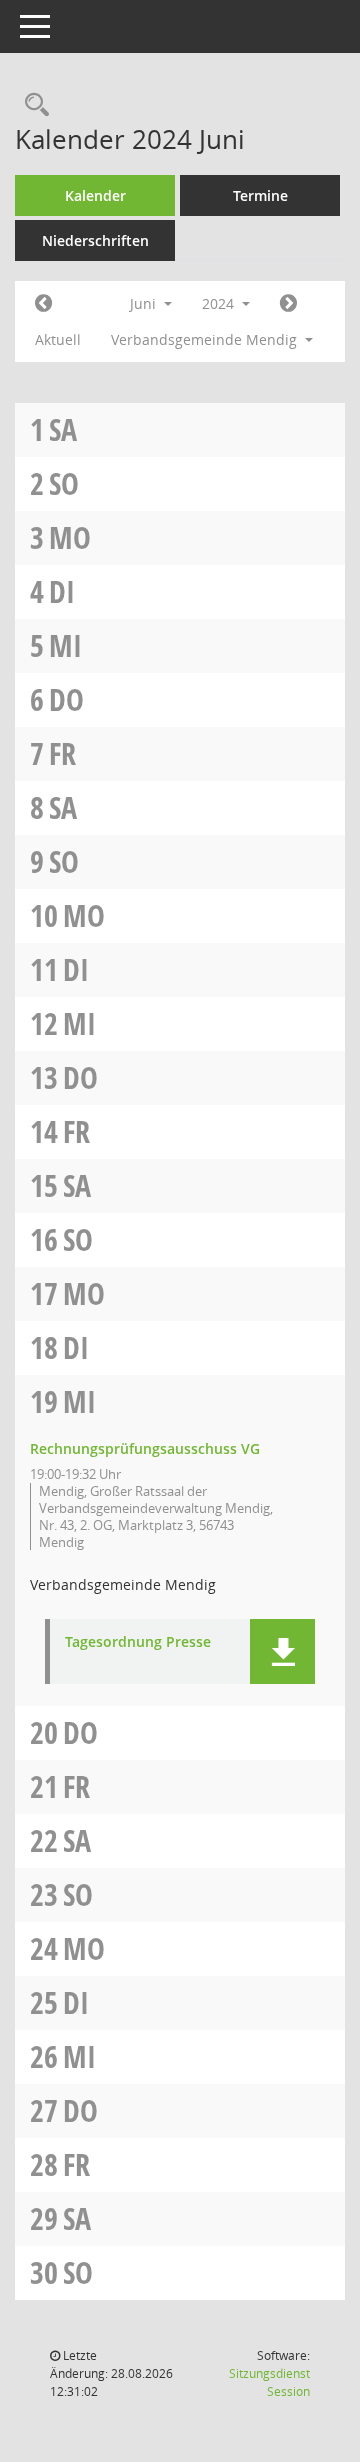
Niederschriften (95, 240)
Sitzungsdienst (269, 2382)
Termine (260, 195)
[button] (282, 1651)
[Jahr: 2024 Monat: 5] (43, 304)
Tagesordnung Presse (138, 1642)
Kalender (95, 195)
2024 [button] (220, 303)
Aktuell (58, 339)
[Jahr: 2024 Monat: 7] (288, 304)
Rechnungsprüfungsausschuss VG (145, 1448)
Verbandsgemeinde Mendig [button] (206, 339)
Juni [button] (145, 303)
